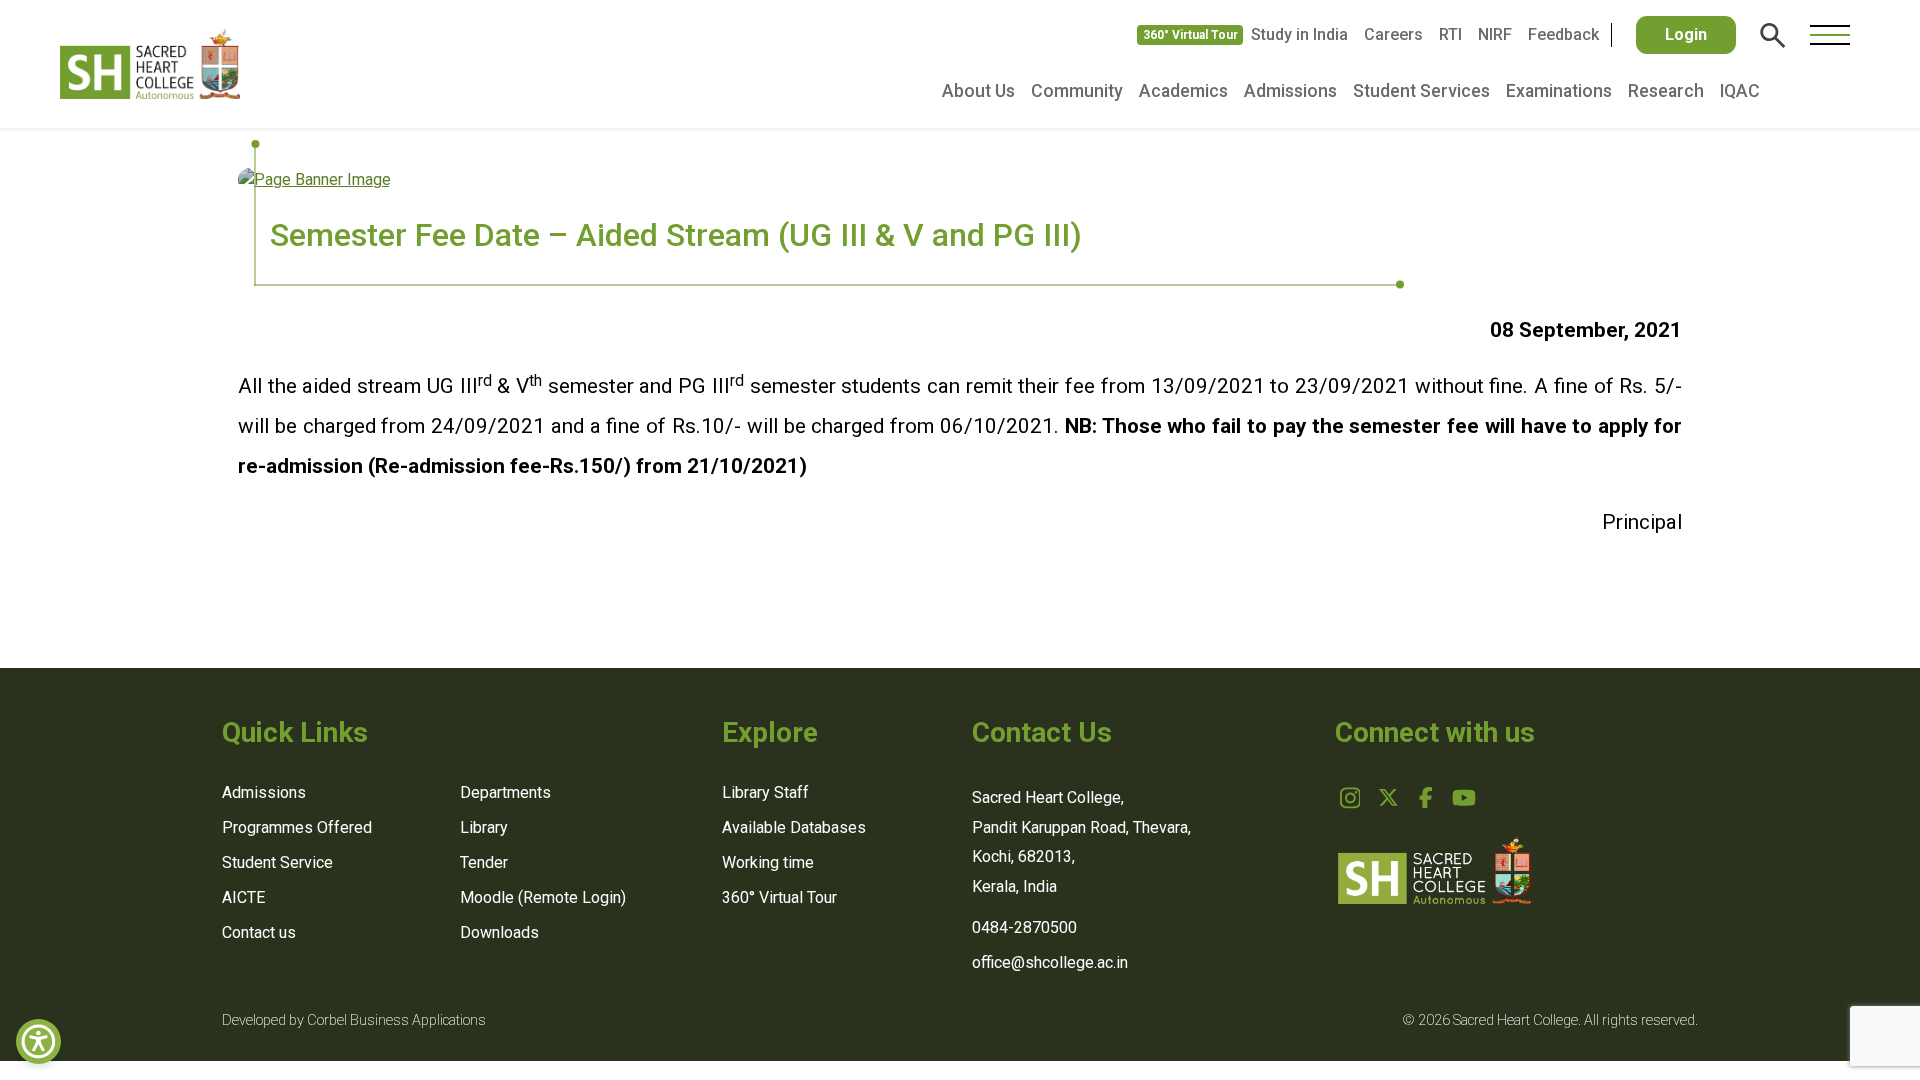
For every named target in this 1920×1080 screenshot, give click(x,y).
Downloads (499, 932)
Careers (1393, 34)
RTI (1450, 34)
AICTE (243, 897)
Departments (505, 792)
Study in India (1299, 34)
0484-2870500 (1024, 927)
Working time (768, 862)
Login (1686, 34)
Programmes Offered (297, 827)
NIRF (1495, 34)
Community (1077, 91)
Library (484, 827)
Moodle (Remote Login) (543, 897)
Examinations (1559, 91)
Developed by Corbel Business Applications (354, 1020)
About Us (978, 91)
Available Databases (794, 827)
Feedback (1563, 34)
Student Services (1421, 91)
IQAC (1740, 91)
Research (1666, 91)
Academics (1183, 91)
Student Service (277, 862)
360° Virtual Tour (1190, 35)
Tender (484, 862)
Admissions (1290, 91)
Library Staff (765, 792)
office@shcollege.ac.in (1050, 962)
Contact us (259, 932)
